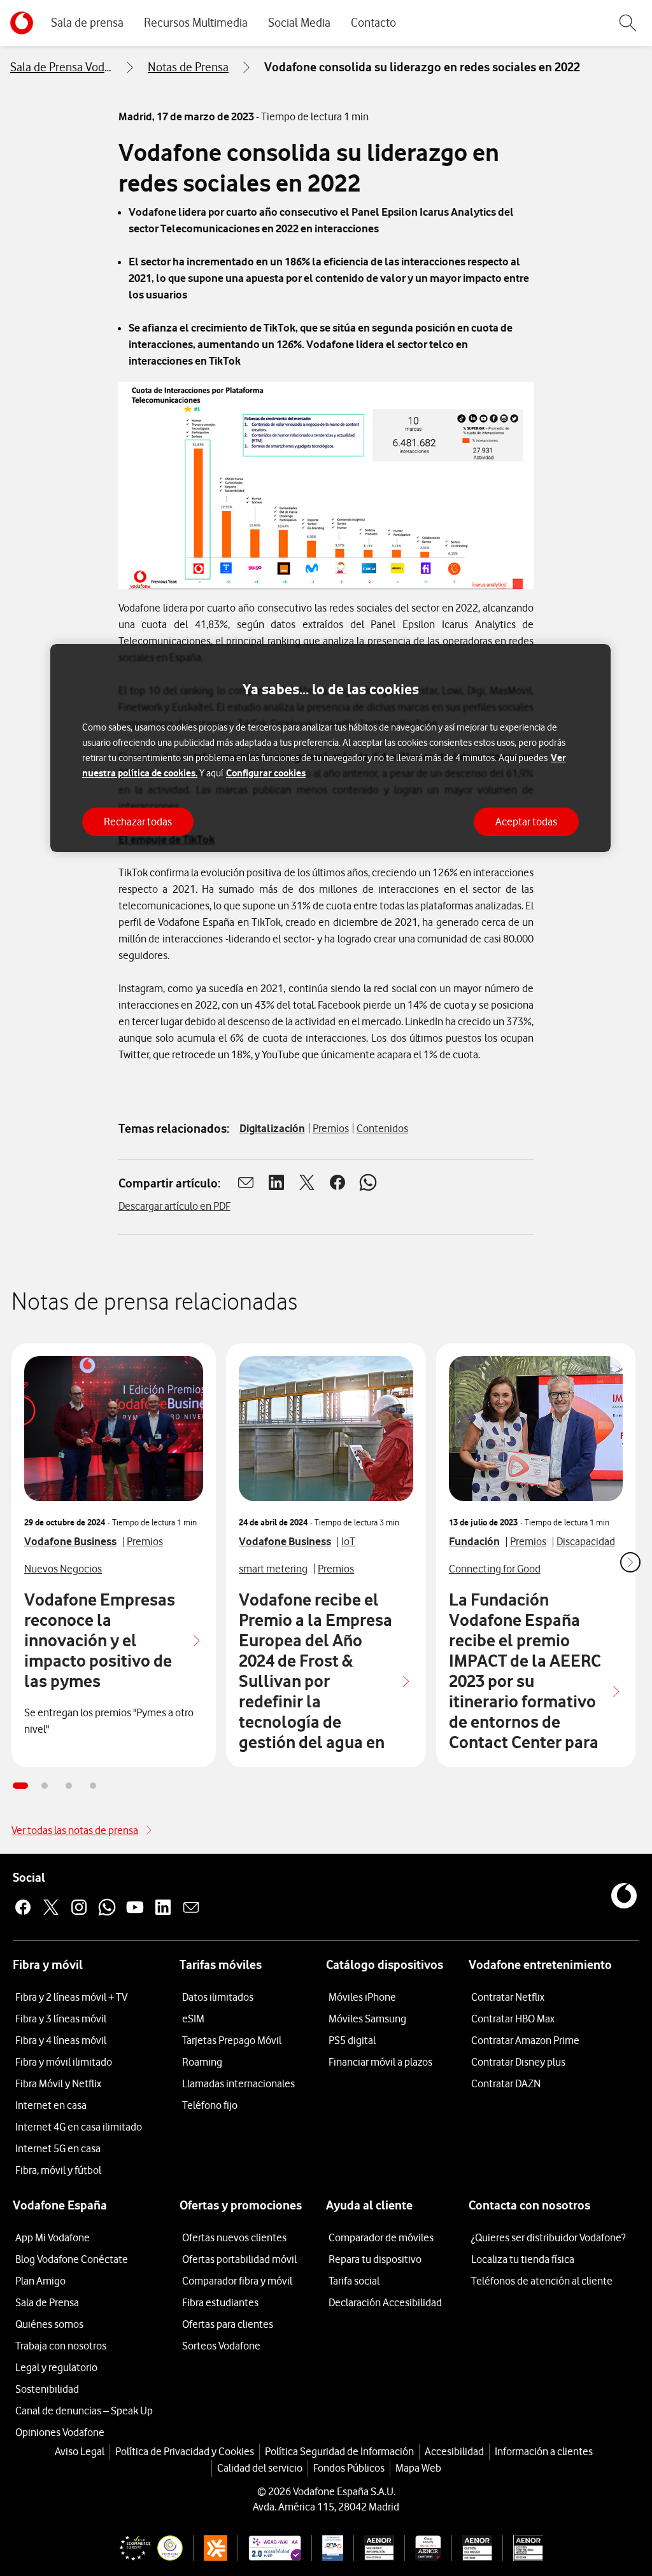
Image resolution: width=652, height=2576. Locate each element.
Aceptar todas (526, 822)
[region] (330, 748)
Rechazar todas (138, 822)
